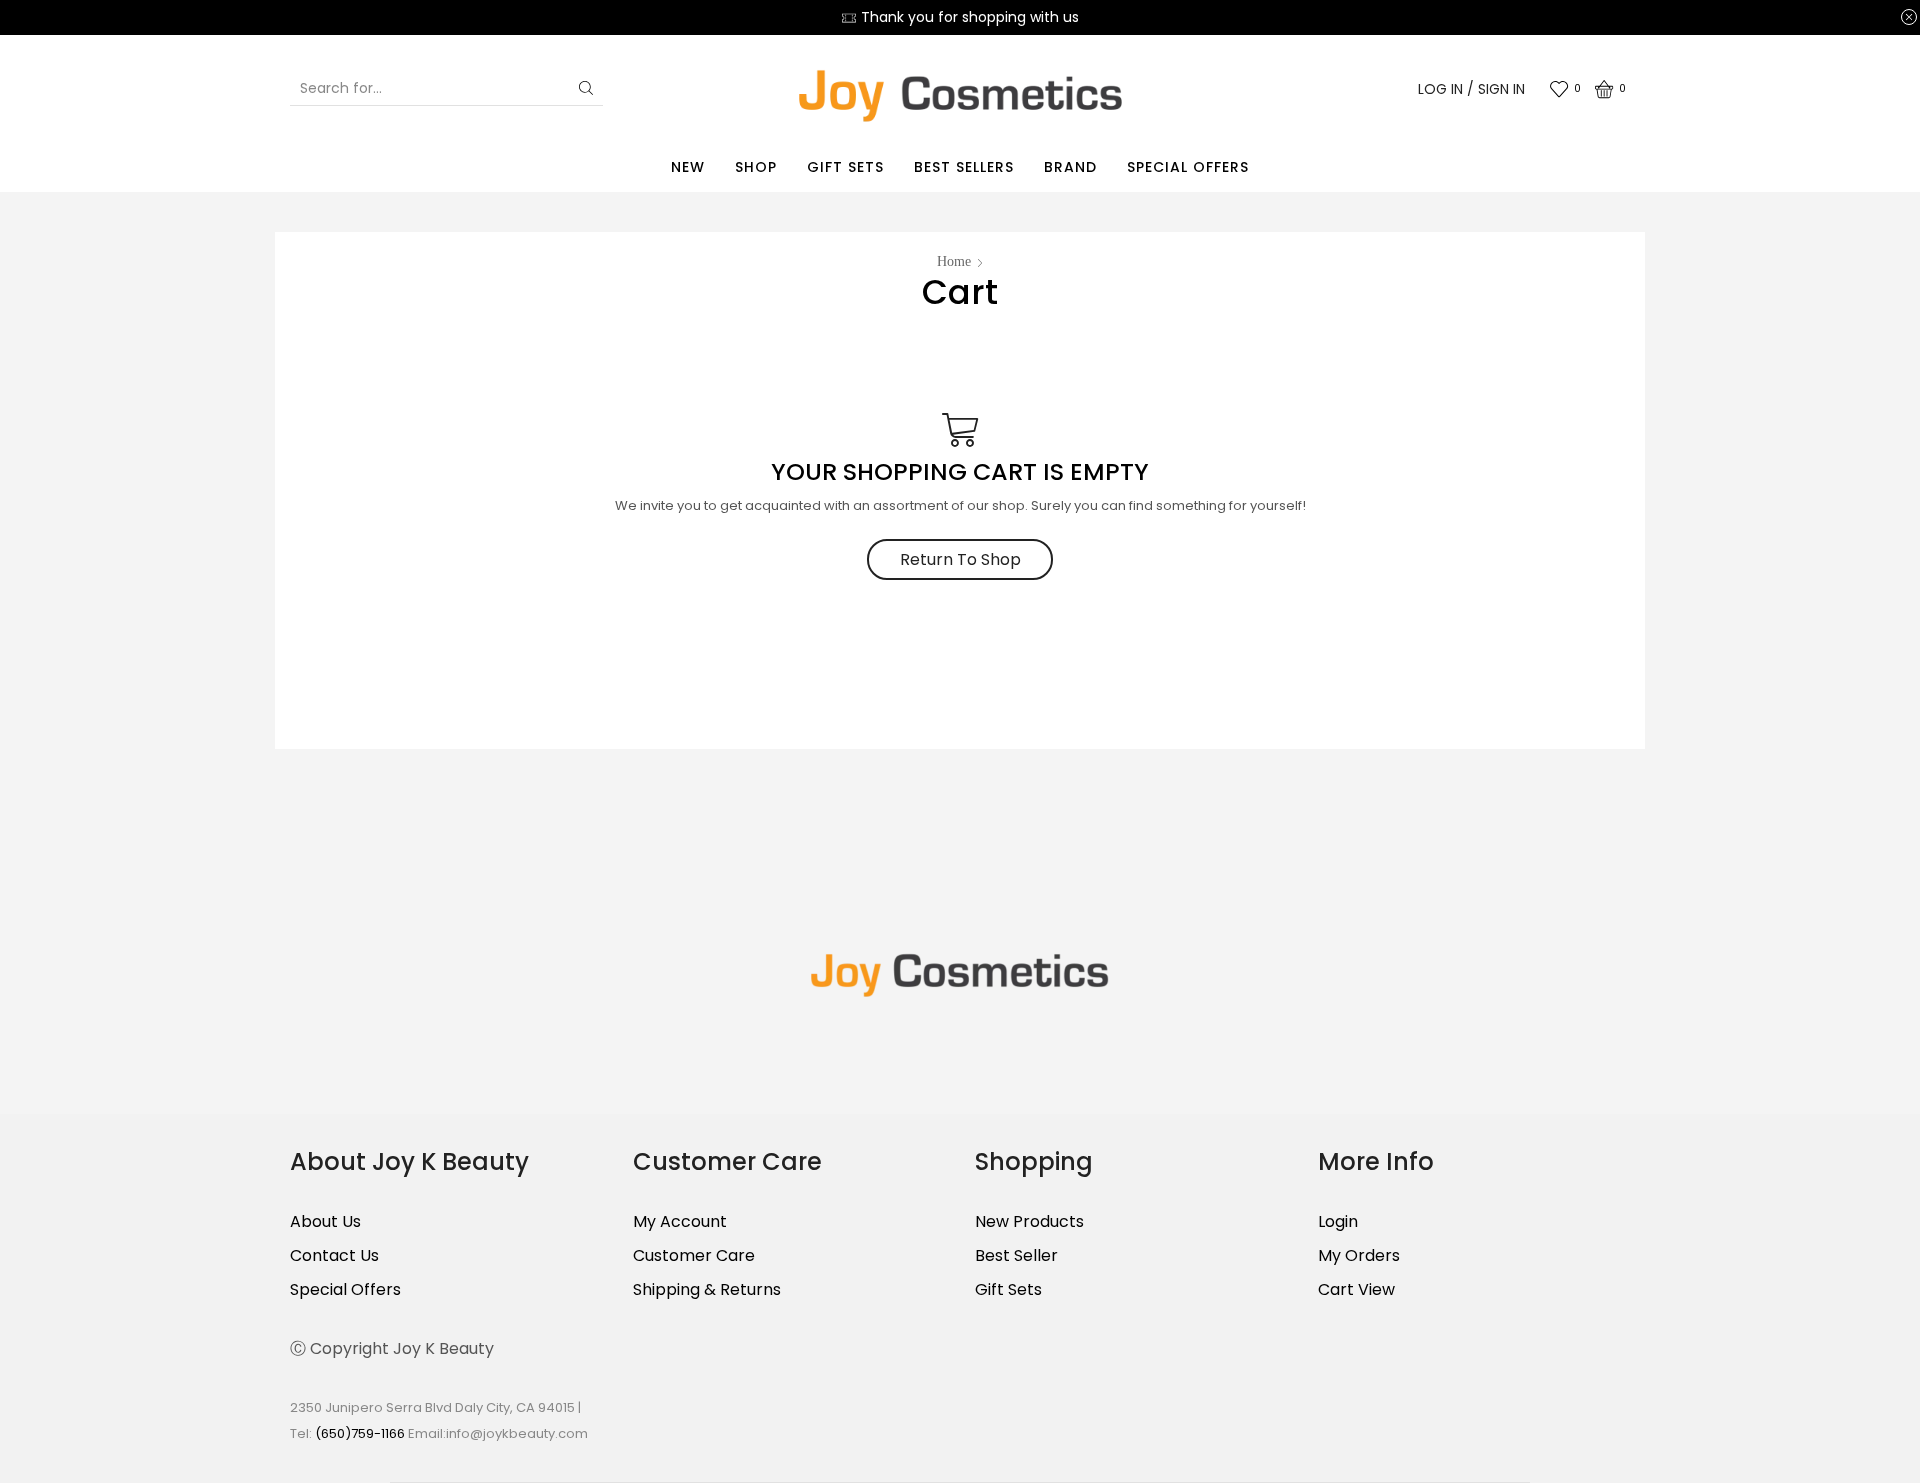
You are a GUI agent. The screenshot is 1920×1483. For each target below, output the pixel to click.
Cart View (1356, 1289)
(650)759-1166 (361, 1433)
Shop (756, 167)
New (688, 167)
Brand (1070, 167)
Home (954, 261)
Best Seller (1016, 1255)
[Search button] (586, 88)
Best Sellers (964, 167)
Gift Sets (845, 167)
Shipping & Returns (707, 1289)
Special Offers (1188, 167)
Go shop (1065, 17)
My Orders (1359, 1255)
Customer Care (694, 1255)
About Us (325, 1222)
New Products (1029, 1222)
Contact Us (334, 1255)
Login (1338, 1222)
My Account (680, 1222)
